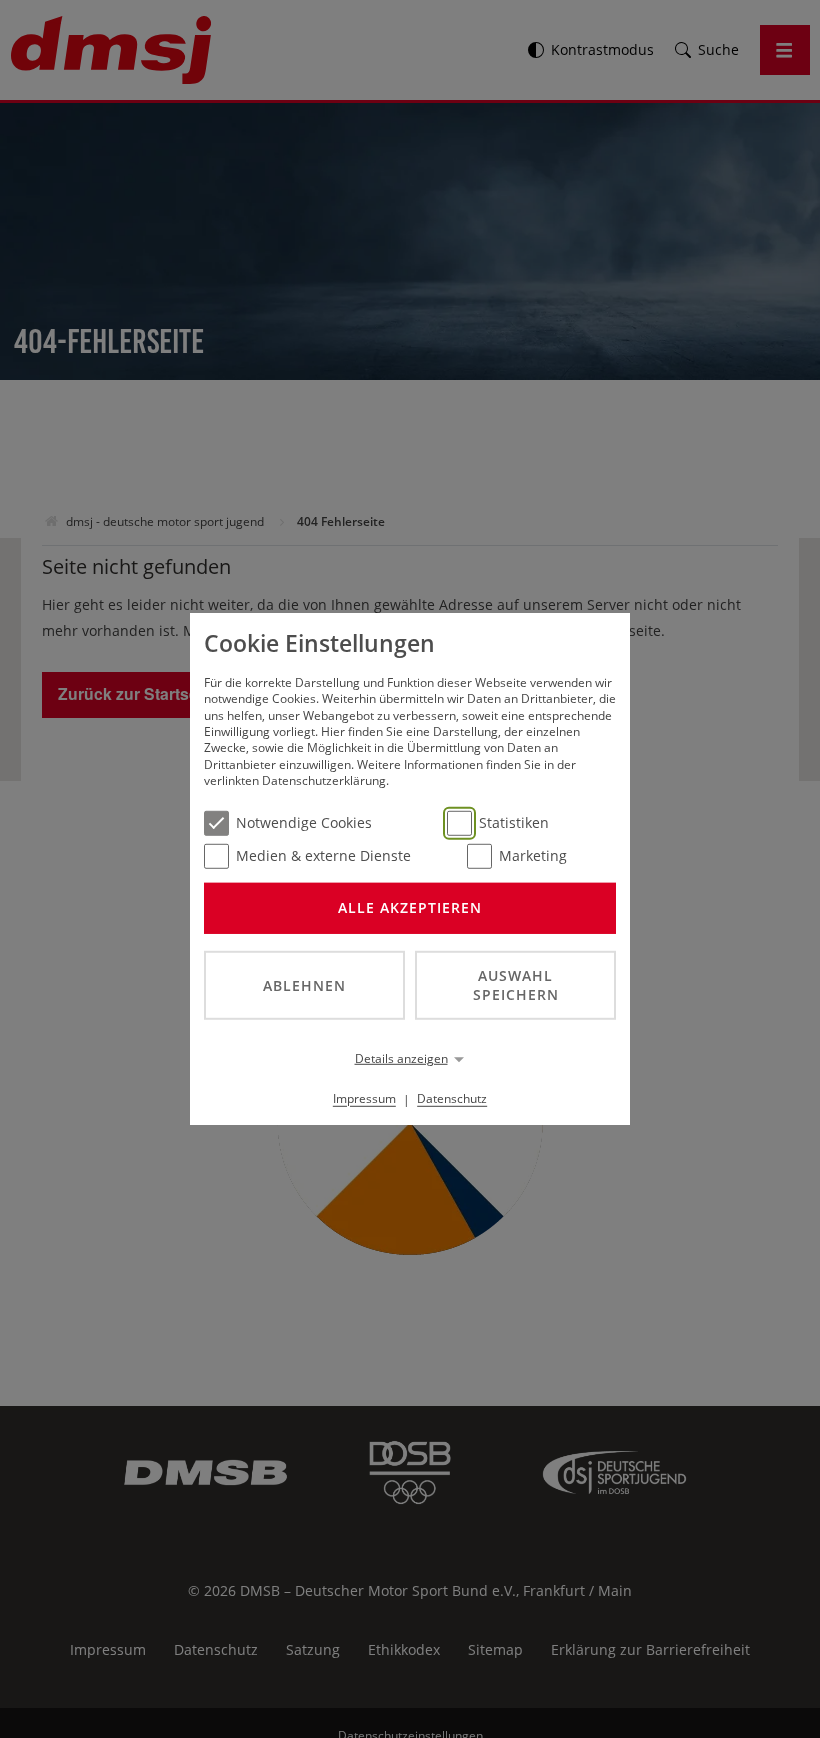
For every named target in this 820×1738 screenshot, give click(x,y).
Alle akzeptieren (410, 907)
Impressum (364, 1098)
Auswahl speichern (516, 985)
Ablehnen (304, 984)
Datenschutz (452, 1098)
